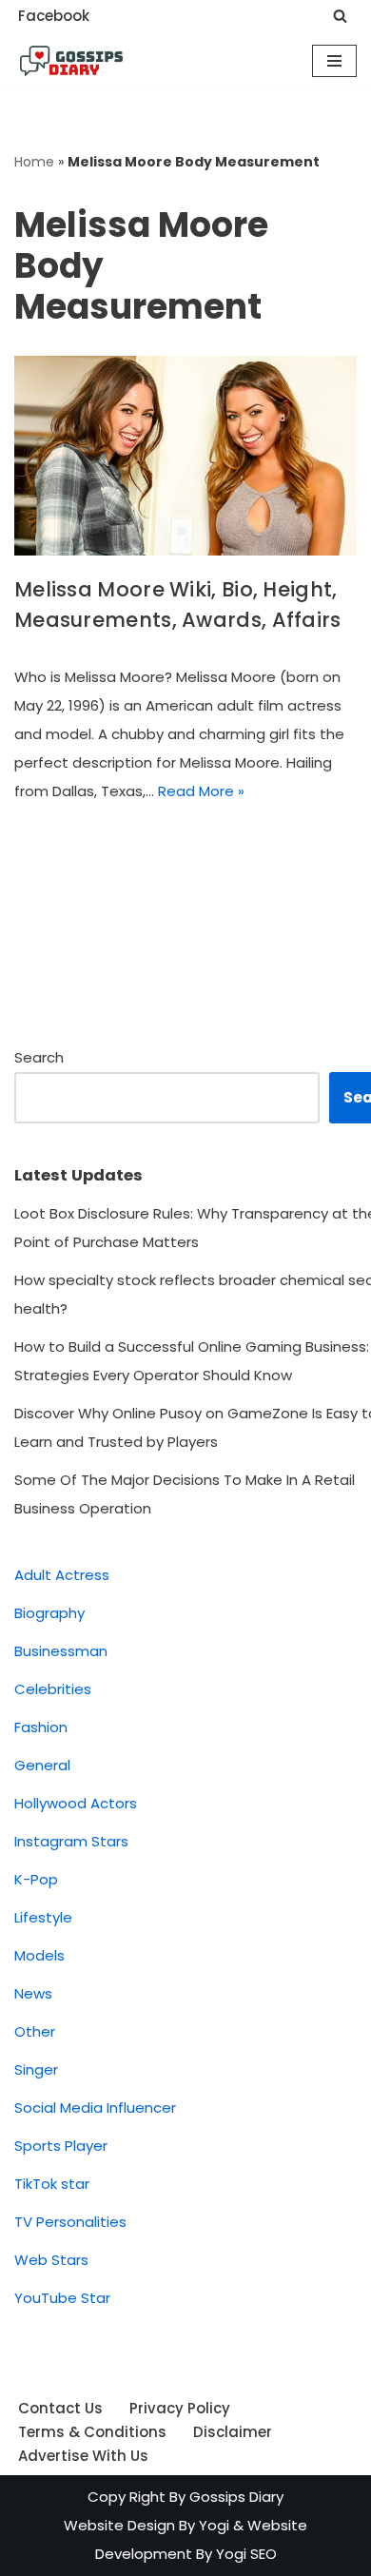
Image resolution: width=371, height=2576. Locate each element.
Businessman (61, 1651)
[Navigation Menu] (334, 61)
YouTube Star (62, 2298)
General (42, 1765)
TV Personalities (70, 2222)
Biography (49, 1613)
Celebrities (53, 1689)
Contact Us (60, 2408)
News (33, 1993)
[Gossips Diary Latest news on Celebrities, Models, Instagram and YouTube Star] (71, 61)
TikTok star (52, 2184)
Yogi (212, 2525)
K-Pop (36, 1879)
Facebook (54, 16)
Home (34, 162)
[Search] (340, 16)
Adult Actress (62, 1575)
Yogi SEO (246, 2554)
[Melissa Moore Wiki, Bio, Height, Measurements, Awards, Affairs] (185, 456)
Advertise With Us (83, 2456)
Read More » (201, 791)
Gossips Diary (236, 2497)
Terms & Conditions (92, 2432)
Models (39, 1955)
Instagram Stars (71, 1841)
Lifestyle (43, 1917)
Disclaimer (233, 2432)
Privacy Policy (180, 2408)
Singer (36, 2069)
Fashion (41, 1727)
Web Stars (51, 2260)
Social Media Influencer (95, 2108)
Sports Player (61, 2146)
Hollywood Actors (76, 1803)
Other (35, 2031)
